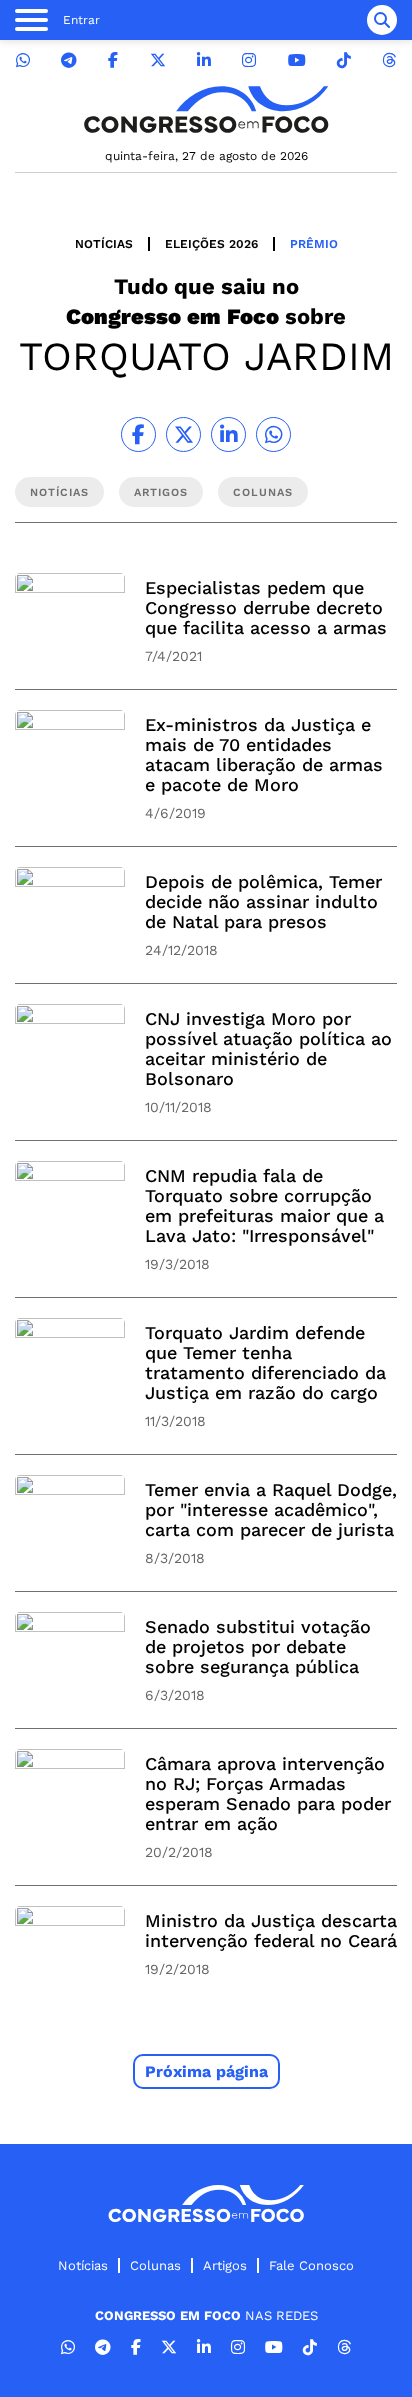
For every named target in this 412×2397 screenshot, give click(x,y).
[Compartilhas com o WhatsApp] (273, 434)
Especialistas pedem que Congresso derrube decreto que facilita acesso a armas (266, 607)
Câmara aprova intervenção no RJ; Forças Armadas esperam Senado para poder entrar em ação (268, 1793)
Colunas (155, 2265)
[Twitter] (158, 60)
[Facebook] (113, 60)
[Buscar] (382, 20)
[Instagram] (249, 60)
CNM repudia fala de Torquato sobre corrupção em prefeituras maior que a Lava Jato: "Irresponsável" (264, 1205)
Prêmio (314, 244)
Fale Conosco (311, 2265)
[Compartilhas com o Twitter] (183, 434)
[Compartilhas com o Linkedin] (228, 434)
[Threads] (389, 60)
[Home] (206, 109)
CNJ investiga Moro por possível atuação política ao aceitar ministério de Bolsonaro (268, 1048)
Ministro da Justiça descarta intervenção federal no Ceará (271, 1930)
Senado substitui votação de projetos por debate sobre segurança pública (258, 1646)
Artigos (225, 2265)
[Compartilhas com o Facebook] (138, 434)
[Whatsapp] (23, 60)
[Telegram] (69, 60)
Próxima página (206, 2071)
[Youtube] (297, 60)
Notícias (104, 244)
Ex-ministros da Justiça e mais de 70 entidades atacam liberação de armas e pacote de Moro (264, 754)
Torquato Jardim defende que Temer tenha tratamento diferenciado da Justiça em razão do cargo (265, 1362)
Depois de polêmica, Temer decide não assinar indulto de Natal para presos (263, 901)
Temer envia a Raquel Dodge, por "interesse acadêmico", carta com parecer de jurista (271, 1509)
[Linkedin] (204, 60)
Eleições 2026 (211, 244)
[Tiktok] (344, 60)
